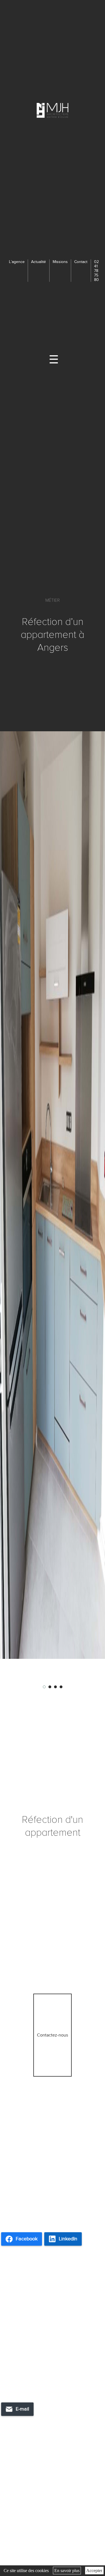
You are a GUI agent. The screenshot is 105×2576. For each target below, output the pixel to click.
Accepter (94, 2571)
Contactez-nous (53, 2035)
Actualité (39, 262)
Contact (81, 262)
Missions (60, 262)
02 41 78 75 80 (96, 271)
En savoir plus (67, 2571)
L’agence (17, 262)
